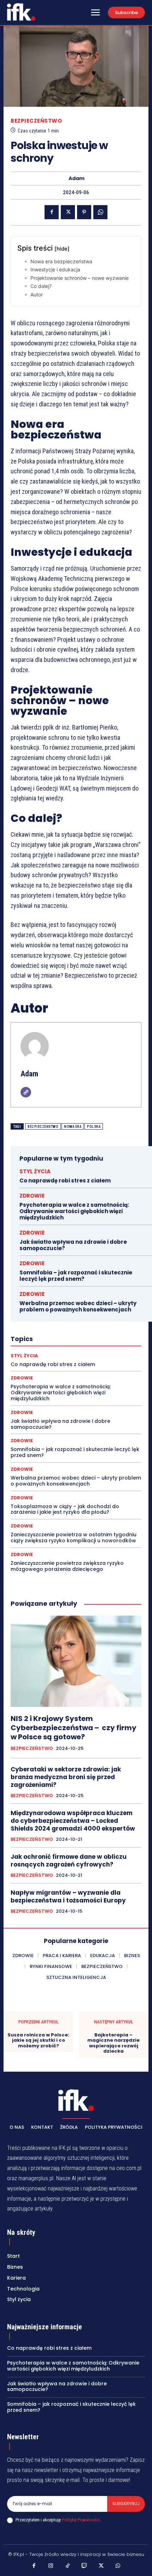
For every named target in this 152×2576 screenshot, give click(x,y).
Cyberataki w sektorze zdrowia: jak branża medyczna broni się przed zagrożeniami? (66, 1777)
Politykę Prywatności (81, 2520)
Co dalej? (41, 286)
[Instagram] (51, 2566)
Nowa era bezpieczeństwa (61, 261)
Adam (77, 179)
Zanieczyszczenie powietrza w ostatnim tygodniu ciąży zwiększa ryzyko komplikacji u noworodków (74, 1538)
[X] (68, 212)
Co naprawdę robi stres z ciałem (65, 1181)
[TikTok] (68, 2566)
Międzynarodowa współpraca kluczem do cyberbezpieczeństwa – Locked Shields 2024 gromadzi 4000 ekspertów (73, 1821)
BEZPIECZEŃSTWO (36, 121)
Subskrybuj (126, 2504)
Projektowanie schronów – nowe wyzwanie (80, 278)
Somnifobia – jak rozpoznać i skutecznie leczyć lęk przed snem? (76, 1276)
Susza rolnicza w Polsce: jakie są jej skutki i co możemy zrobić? (38, 2040)
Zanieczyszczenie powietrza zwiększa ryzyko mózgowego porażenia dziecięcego (67, 1566)
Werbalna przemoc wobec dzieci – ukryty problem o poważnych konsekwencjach (78, 1306)
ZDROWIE (32, 1196)
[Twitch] (84, 2566)
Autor (37, 294)
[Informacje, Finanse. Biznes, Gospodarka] (76, 2100)
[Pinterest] (84, 212)
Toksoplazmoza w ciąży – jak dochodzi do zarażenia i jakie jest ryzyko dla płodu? (65, 1509)
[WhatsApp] (100, 212)
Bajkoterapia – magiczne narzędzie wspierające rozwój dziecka (113, 2043)
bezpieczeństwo (43, 1127)
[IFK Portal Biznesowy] (21, 12)
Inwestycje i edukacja (55, 269)
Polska (94, 1127)
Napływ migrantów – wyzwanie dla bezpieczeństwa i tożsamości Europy (68, 1896)
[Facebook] (52, 212)
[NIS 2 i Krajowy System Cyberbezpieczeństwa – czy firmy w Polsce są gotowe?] (76, 1661)
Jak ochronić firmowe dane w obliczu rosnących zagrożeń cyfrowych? (69, 1861)
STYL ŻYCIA (35, 1171)
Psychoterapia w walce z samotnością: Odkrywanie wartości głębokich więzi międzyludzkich (74, 1211)
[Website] (26, 1092)
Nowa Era (73, 1127)
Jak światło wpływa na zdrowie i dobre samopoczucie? (73, 1245)
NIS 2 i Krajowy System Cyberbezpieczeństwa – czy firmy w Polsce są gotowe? (74, 1728)
